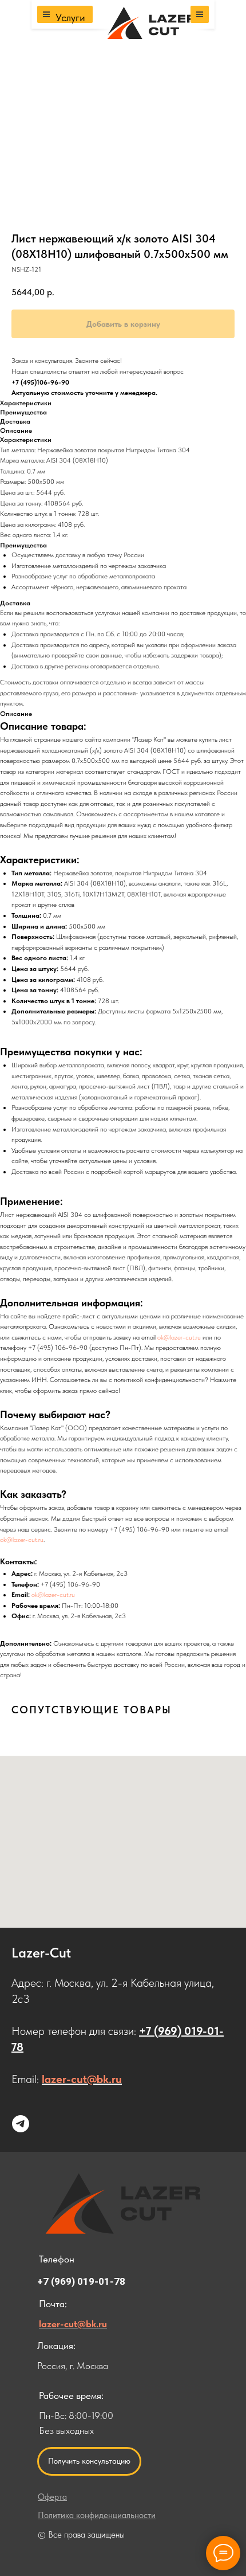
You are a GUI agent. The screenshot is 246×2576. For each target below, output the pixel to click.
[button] (89, 2461)
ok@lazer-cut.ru (179, 1337)
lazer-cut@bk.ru (82, 2079)
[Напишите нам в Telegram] (21, 2124)
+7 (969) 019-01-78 (81, 2281)
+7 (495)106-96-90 (40, 382)
